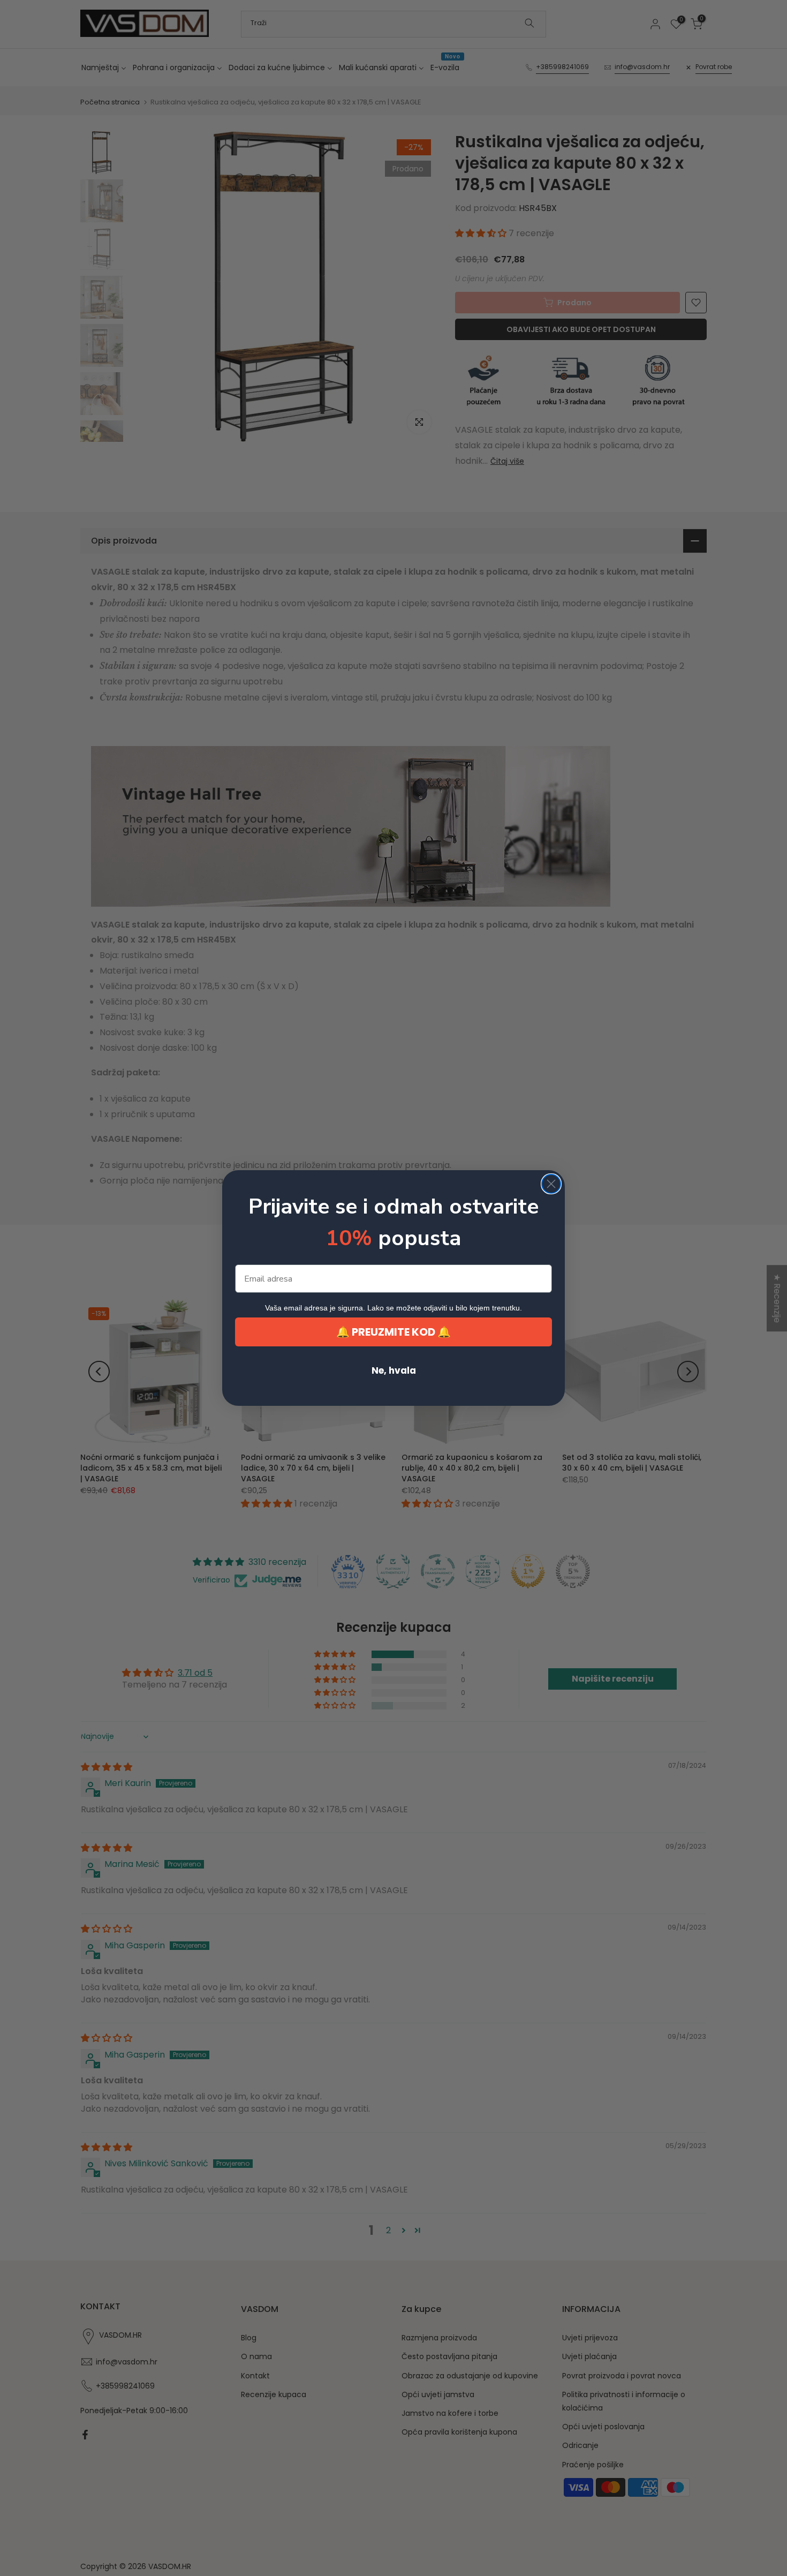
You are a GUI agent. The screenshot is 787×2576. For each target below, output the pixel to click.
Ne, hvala (394, 1370)
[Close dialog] (551, 1184)
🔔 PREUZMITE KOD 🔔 (393, 1332)
